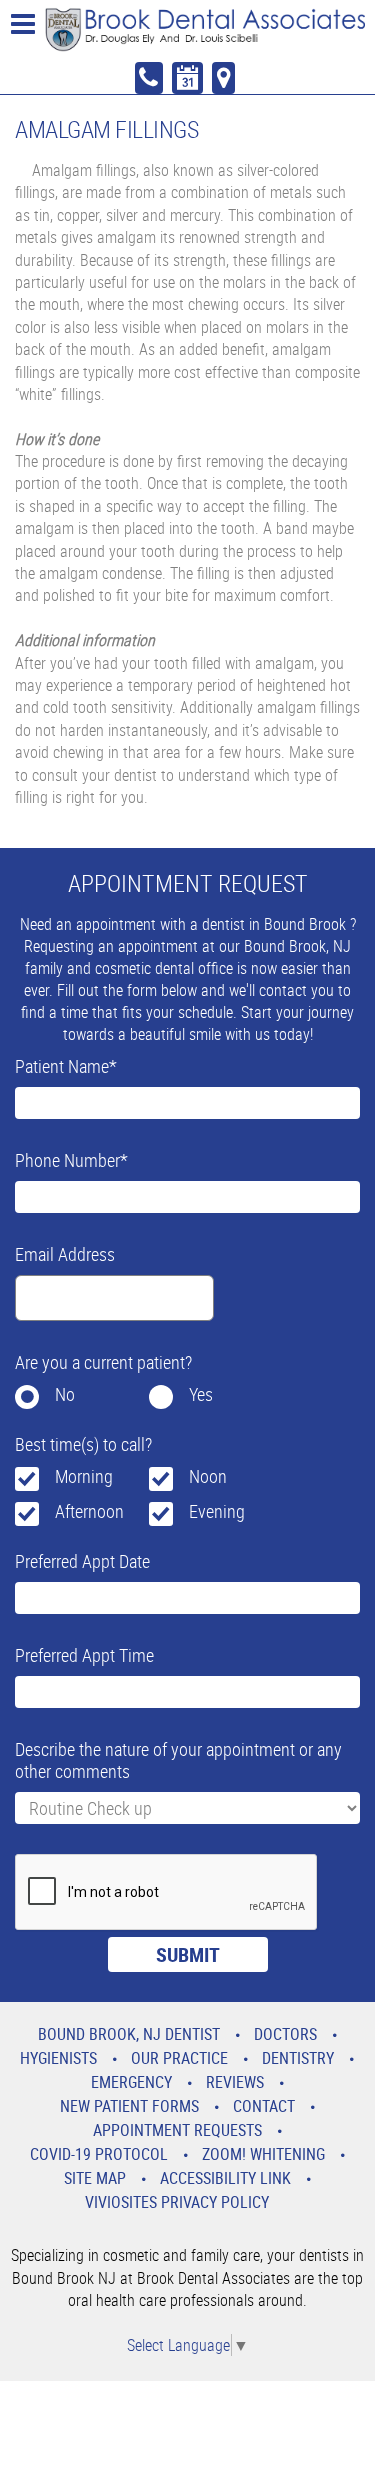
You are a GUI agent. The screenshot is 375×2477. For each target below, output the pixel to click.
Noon (208, 1476)
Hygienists (58, 2058)
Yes (201, 1394)
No (65, 1394)
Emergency (131, 2082)
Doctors (285, 2034)
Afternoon (89, 1511)
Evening (217, 1511)
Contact (264, 2106)
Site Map (95, 2178)
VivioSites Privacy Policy (177, 2202)
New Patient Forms (129, 2106)
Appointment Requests (177, 2130)
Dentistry (298, 2058)
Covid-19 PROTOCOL (99, 2154)
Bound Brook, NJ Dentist (129, 2034)
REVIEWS (235, 2082)
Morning (84, 1476)
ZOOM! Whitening (263, 2154)
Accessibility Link (225, 2178)
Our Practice (179, 2058)
